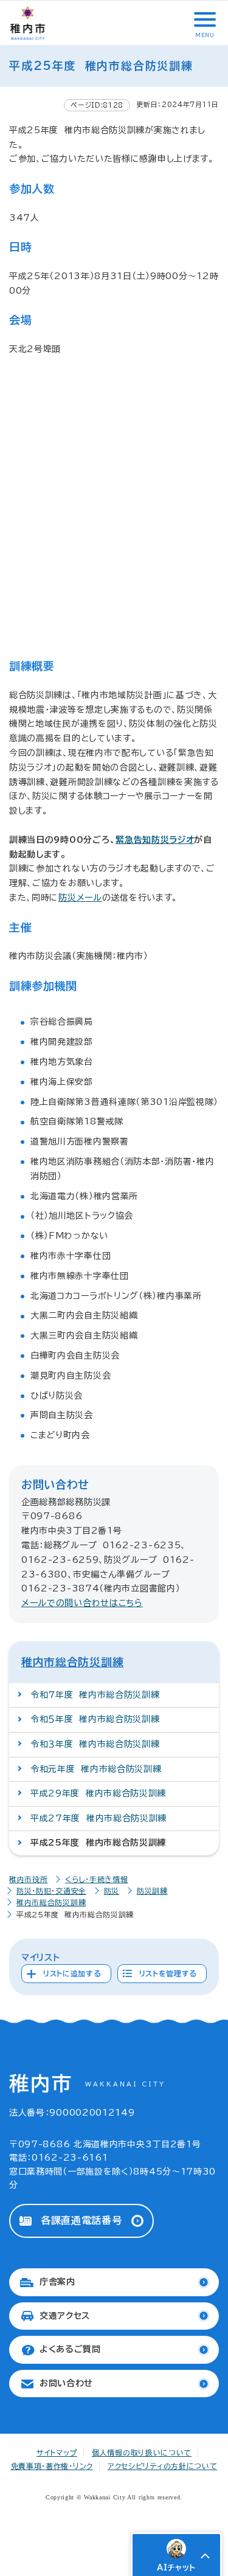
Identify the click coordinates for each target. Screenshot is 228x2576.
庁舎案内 (57, 2282)
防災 (112, 1891)
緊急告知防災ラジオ (155, 840)
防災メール (80, 898)
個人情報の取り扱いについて (142, 2453)
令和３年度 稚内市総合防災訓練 (95, 1744)
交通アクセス (65, 2316)
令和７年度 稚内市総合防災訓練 (95, 1695)
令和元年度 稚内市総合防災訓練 (96, 1769)
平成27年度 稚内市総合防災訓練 (98, 1818)
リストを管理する (168, 1973)
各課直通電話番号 (81, 2220)
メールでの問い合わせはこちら (82, 1603)
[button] (204, 19)
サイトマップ (57, 2453)
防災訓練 (152, 1891)
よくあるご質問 (70, 2349)
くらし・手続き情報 (96, 1879)
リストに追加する (72, 1973)
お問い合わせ (66, 2383)
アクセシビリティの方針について (163, 2466)
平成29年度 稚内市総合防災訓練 (98, 1793)
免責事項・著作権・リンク (52, 2466)
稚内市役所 (29, 1879)
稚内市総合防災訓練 (72, 1662)
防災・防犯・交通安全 (51, 1891)
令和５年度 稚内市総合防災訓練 (95, 1719)
